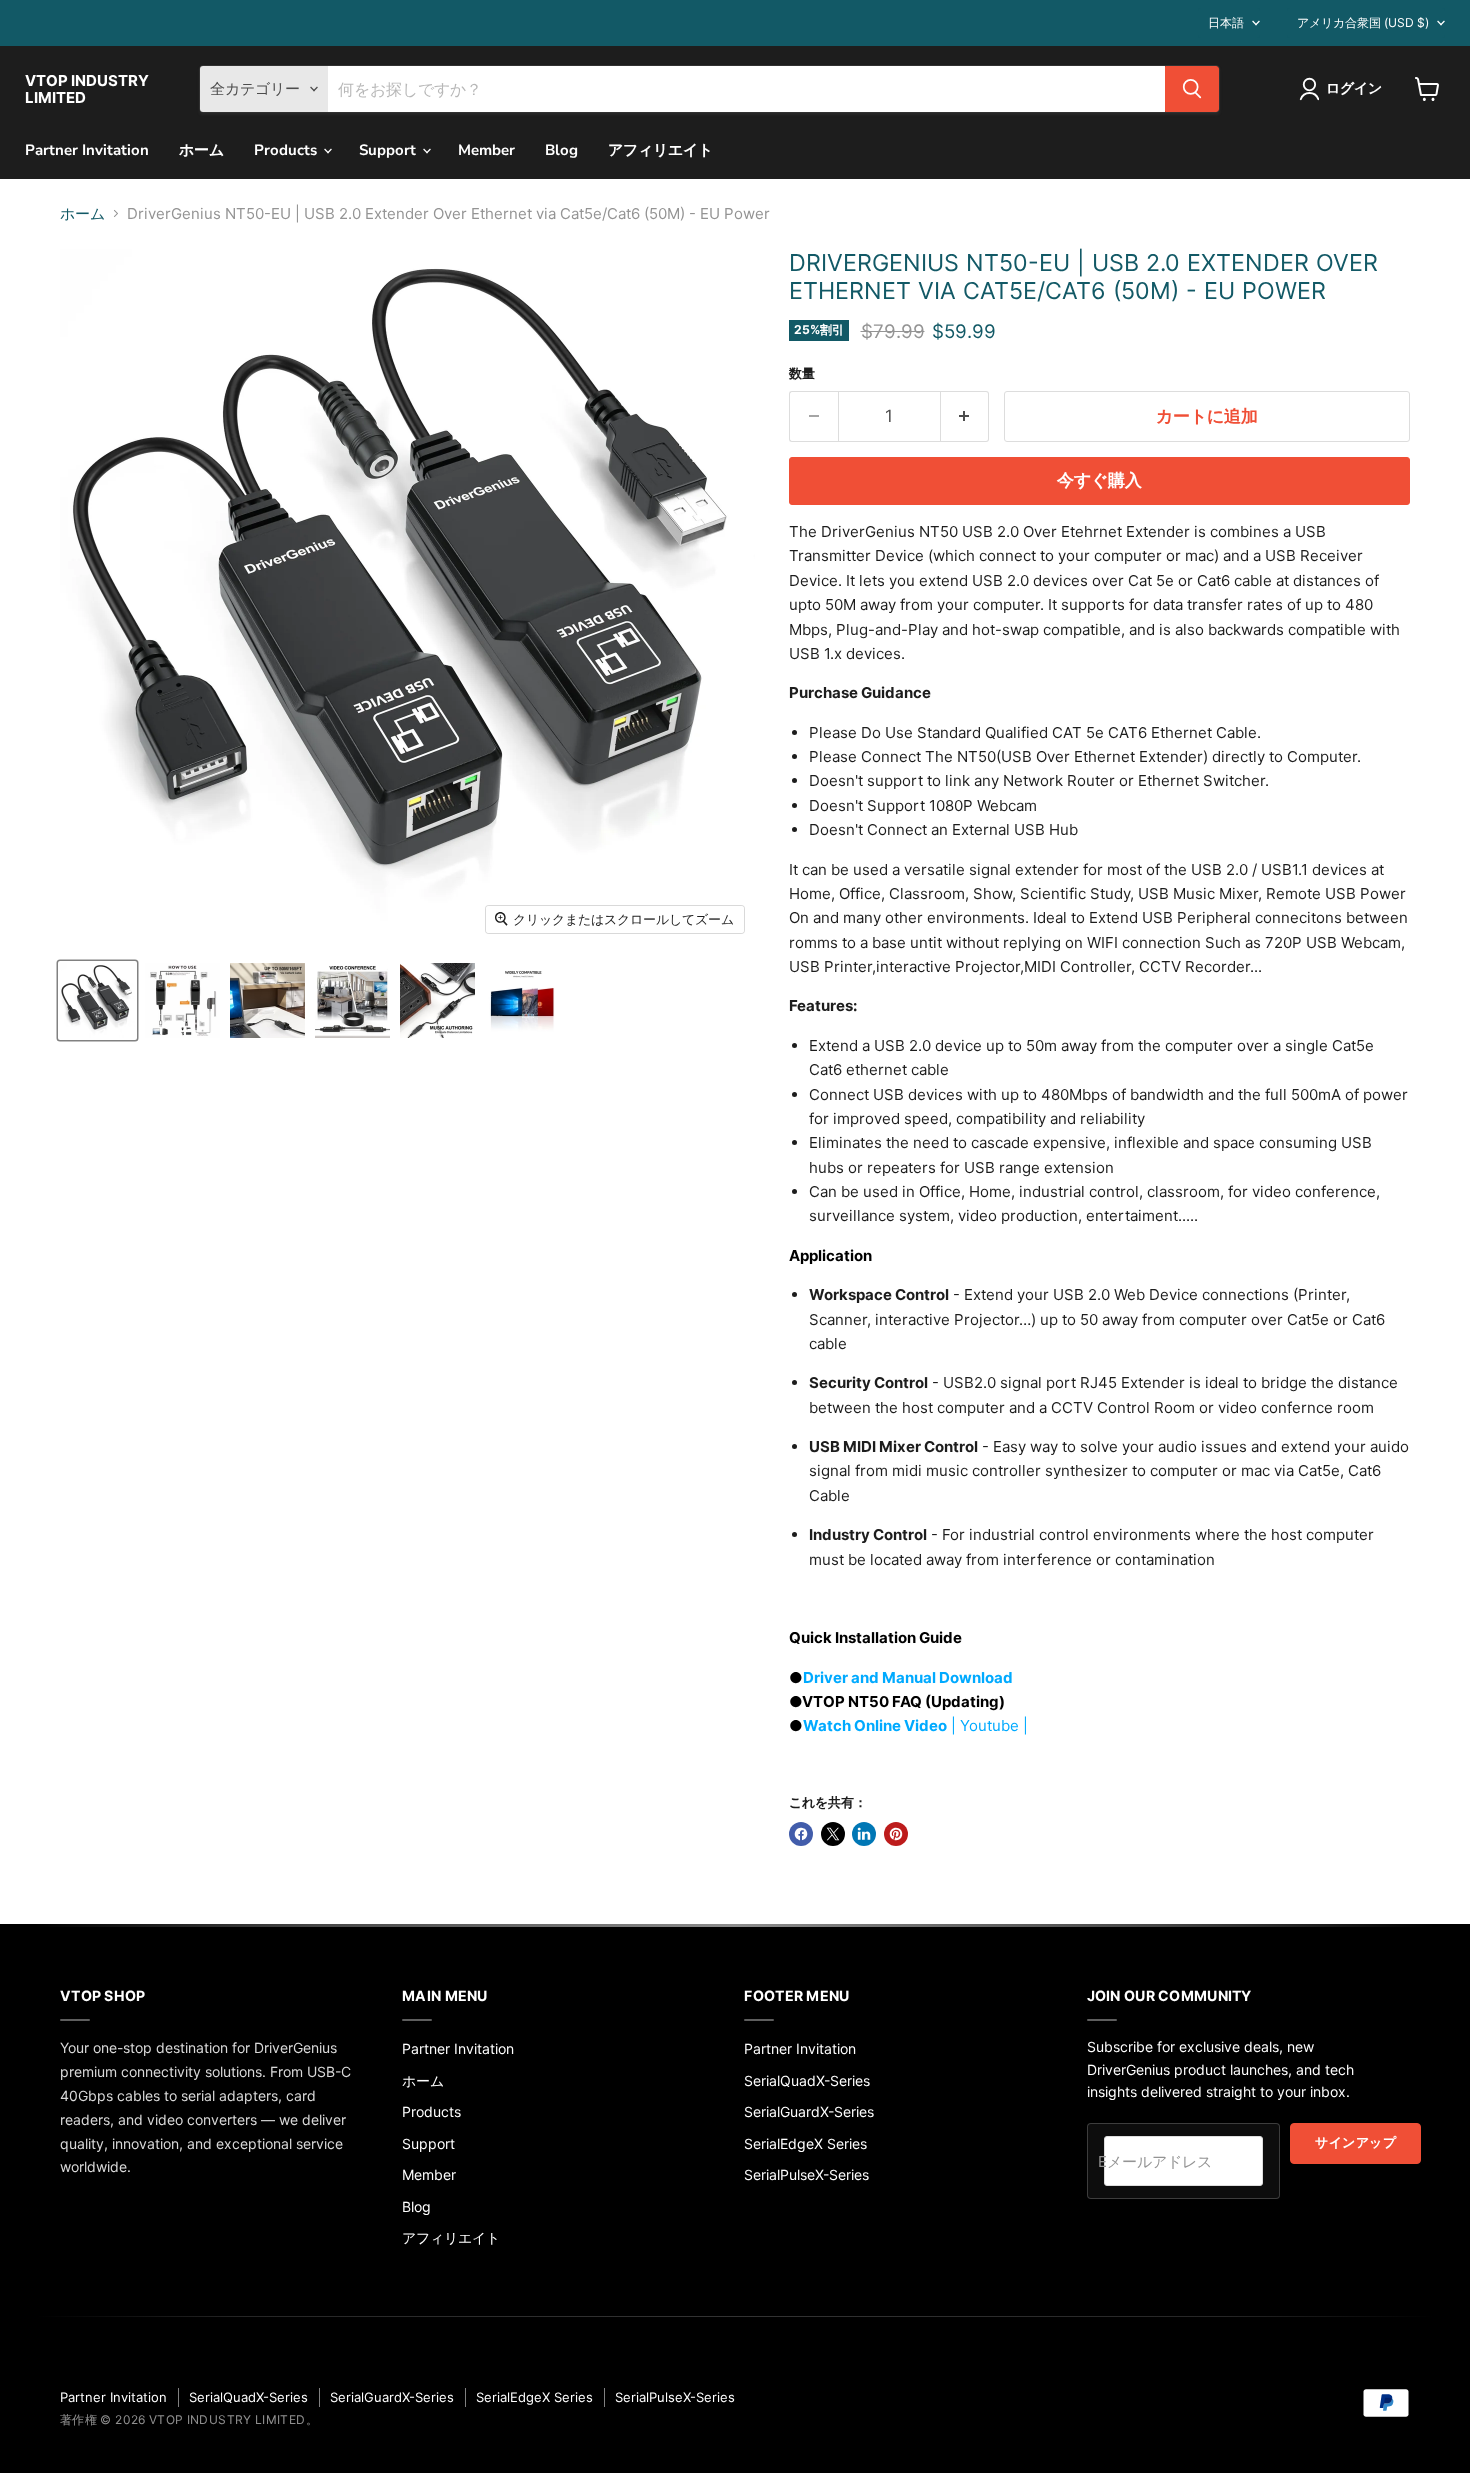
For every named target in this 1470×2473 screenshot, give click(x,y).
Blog (561, 150)
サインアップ (1355, 2143)
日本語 (1226, 22)
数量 (802, 373)
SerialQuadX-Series (807, 2080)
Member (486, 150)
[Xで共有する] (833, 1834)
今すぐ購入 (1099, 480)
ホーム (201, 150)
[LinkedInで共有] (864, 1834)
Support (389, 150)
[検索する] (1192, 89)
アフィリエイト (660, 150)
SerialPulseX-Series (806, 2174)
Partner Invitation (87, 150)
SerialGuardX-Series (809, 2111)
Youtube (989, 1725)
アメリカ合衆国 (1363, 22)
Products (287, 150)
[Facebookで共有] (801, 1834)
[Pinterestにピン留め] (896, 1834)
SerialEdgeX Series (805, 2143)
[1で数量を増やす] (965, 416)
